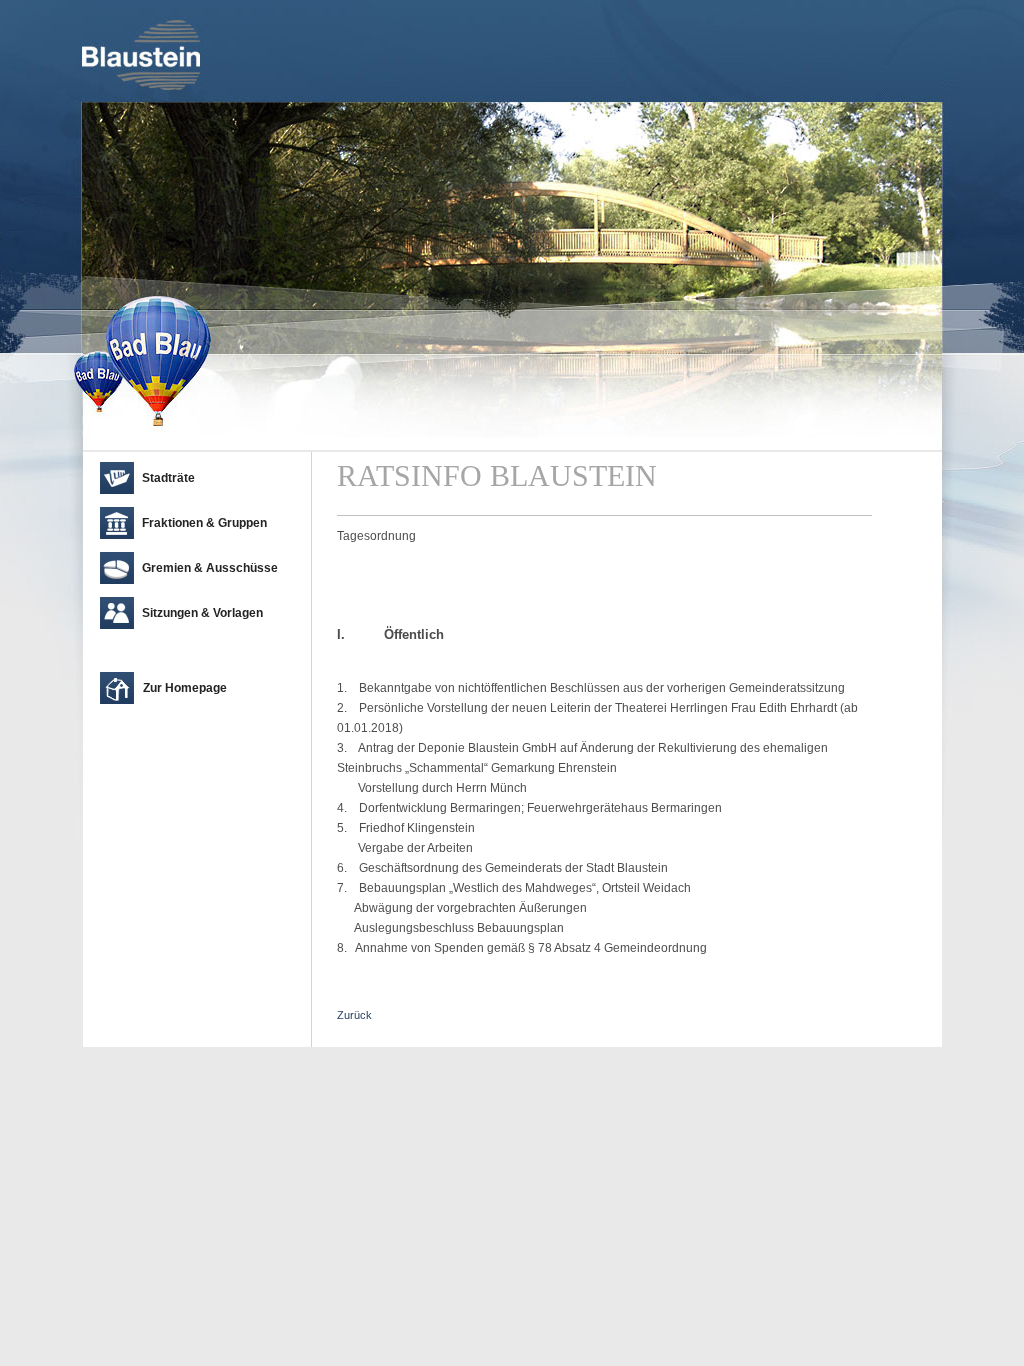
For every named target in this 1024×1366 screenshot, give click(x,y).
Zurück (354, 1015)
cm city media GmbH (203, 1027)
